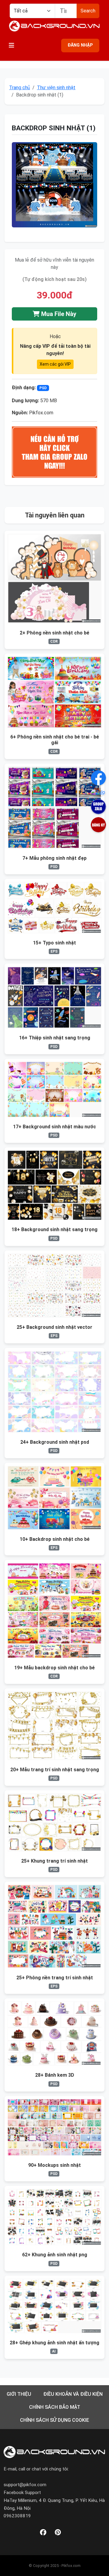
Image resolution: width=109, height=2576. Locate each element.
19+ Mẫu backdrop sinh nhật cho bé (54, 1668)
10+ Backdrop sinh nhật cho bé (55, 1539)
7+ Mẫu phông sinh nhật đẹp (54, 858)
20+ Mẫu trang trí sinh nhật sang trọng (55, 1770)
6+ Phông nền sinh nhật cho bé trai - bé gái (55, 740)
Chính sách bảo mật (55, 2407)
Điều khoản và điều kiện (73, 2394)
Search (88, 11)
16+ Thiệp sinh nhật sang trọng (55, 1038)
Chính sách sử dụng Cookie (54, 2420)
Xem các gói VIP (55, 364)
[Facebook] (43, 2533)
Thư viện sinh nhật (56, 88)
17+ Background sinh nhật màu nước (54, 1127)
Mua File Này (58, 314)
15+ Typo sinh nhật (54, 943)
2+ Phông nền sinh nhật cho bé (54, 633)
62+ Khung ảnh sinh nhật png (55, 2255)
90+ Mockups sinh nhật (54, 2165)
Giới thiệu (19, 2394)
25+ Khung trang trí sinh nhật (54, 1861)
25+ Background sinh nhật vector (54, 1327)
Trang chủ (20, 88)
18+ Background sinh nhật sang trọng (54, 1229)
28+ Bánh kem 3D (55, 2075)
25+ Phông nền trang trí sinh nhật (55, 1978)
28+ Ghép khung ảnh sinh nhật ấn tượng (54, 2343)
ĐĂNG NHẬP (80, 45)
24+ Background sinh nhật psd (55, 1442)
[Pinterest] (58, 2533)
